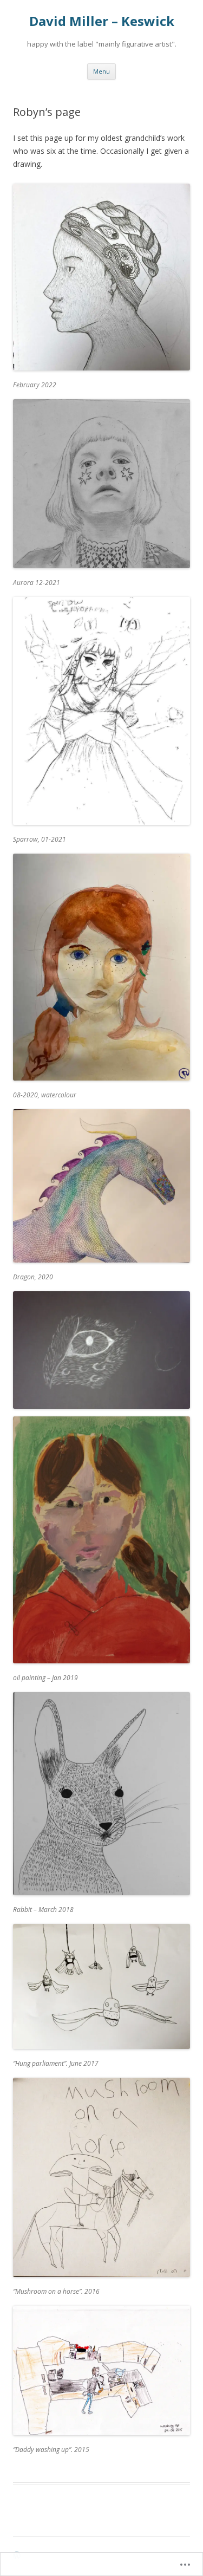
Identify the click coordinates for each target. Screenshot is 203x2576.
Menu (101, 71)
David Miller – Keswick (102, 21)
